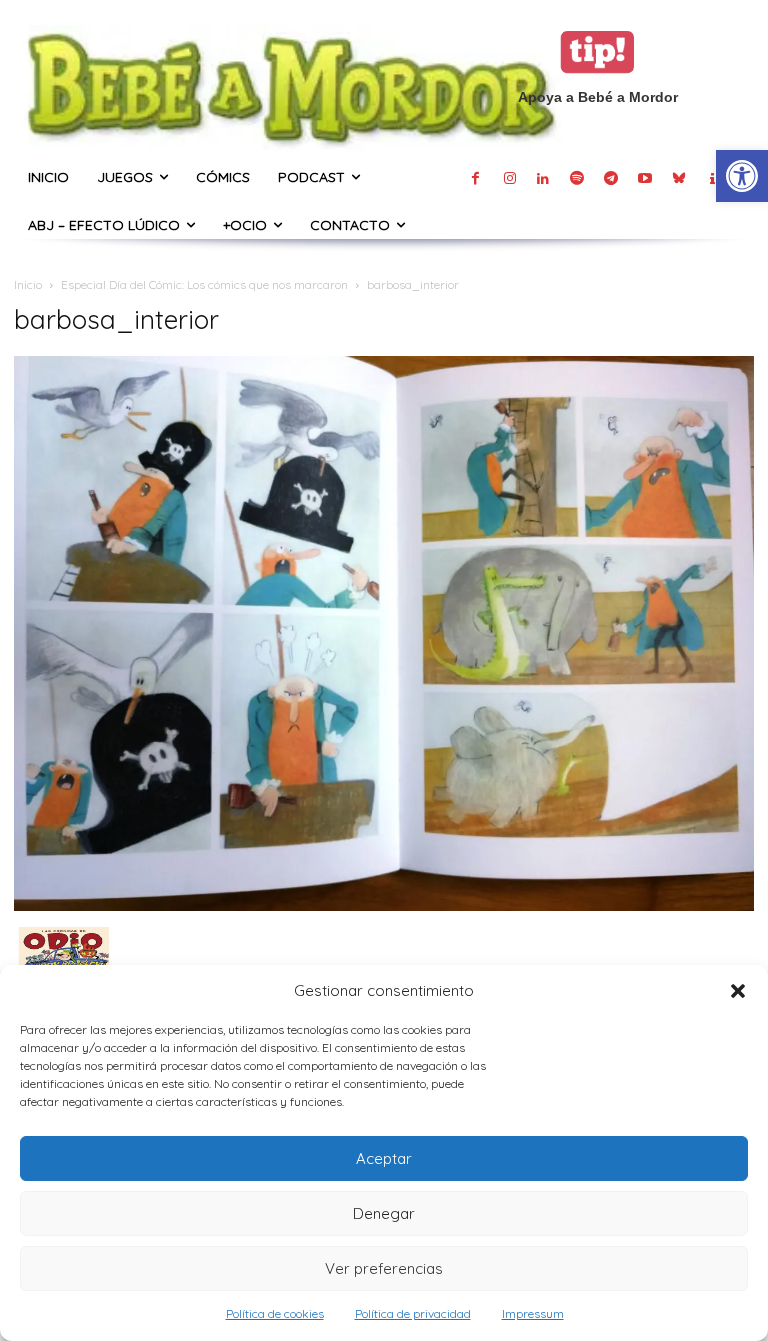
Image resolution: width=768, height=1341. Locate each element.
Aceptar (384, 1158)
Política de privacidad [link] (413, 1313)
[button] (738, 991)
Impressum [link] (533, 1313)
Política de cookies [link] (275, 1313)
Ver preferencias (384, 1268)
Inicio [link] (28, 284)
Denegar (384, 1213)
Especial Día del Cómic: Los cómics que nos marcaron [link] (204, 284)
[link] (742, 176)
